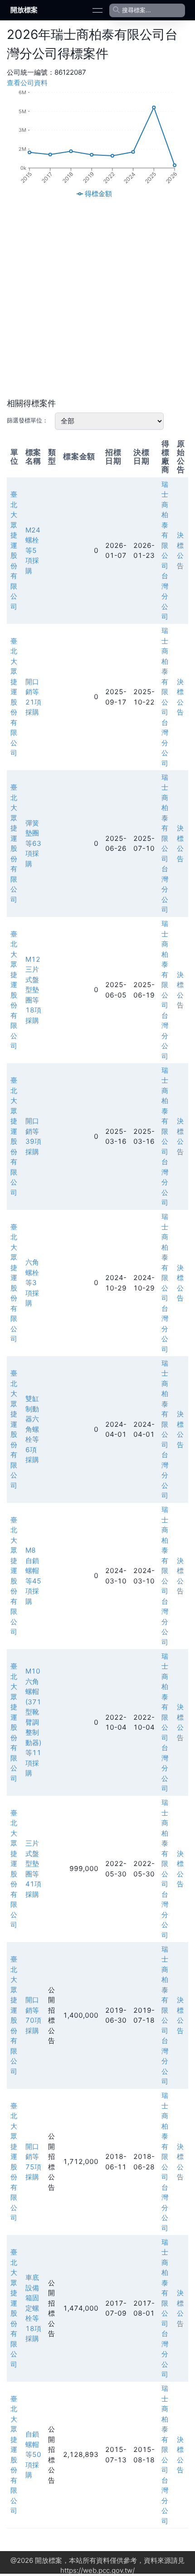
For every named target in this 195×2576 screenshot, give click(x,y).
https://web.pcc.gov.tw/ (97, 2570)
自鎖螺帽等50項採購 (33, 2454)
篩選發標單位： (27, 420)
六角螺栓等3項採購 (32, 1283)
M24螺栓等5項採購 (33, 550)
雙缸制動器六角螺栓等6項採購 (32, 1429)
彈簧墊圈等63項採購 (33, 843)
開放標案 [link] (24, 10)
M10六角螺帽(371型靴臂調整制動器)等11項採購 (33, 1722)
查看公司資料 (27, 83)
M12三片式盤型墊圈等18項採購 (33, 990)
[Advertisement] (97, 298)
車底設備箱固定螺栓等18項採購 (33, 2308)
